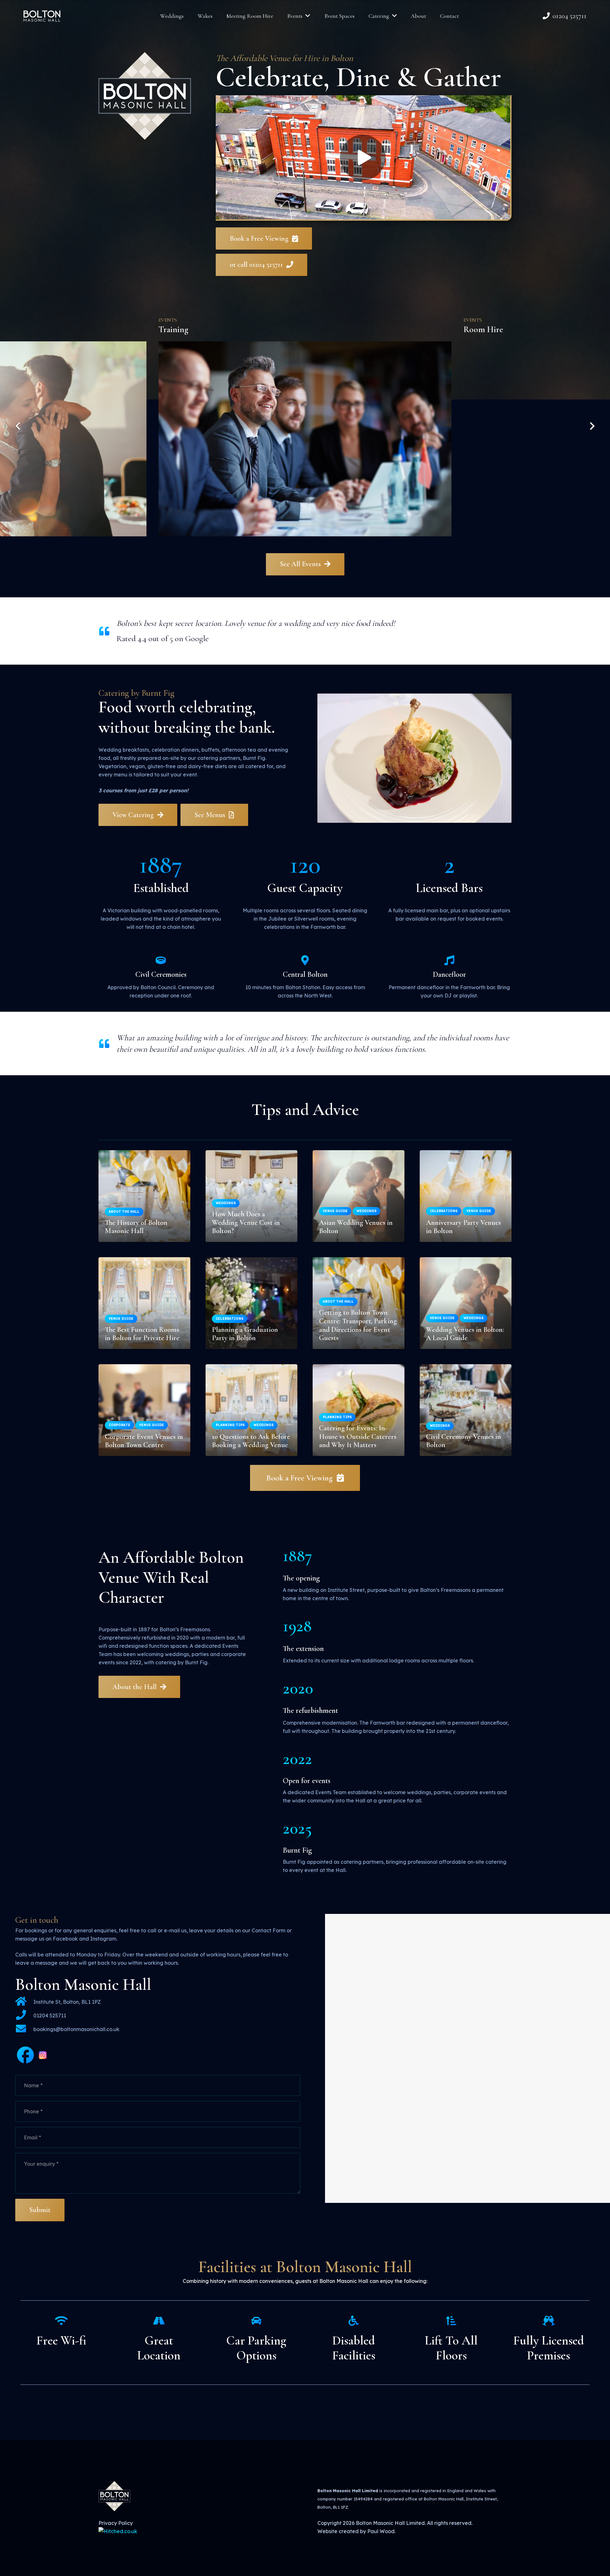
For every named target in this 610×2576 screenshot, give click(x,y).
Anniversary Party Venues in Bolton (464, 1227)
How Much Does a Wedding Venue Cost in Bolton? (246, 1222)
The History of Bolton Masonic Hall (136, 1227)
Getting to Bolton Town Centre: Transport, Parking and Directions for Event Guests (358, 1325)
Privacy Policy (116, 2523)
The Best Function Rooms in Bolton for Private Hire (142, 1334)
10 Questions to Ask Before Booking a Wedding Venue (251, 1441)
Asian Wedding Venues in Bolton (356, 1227)
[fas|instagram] (43, 2056)
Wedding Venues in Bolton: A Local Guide (465, 1334)
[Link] (42, 16)
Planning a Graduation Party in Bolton (245, 1334)
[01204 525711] (24, 2015)
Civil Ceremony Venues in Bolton (464, 1441)
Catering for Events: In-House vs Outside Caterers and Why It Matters (358, 1436)
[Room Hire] (305, 426)
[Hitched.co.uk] (118, 2531)
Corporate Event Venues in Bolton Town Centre (144, 1441)
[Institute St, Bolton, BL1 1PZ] (24, 2002)
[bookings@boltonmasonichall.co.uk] (24, 2029)
